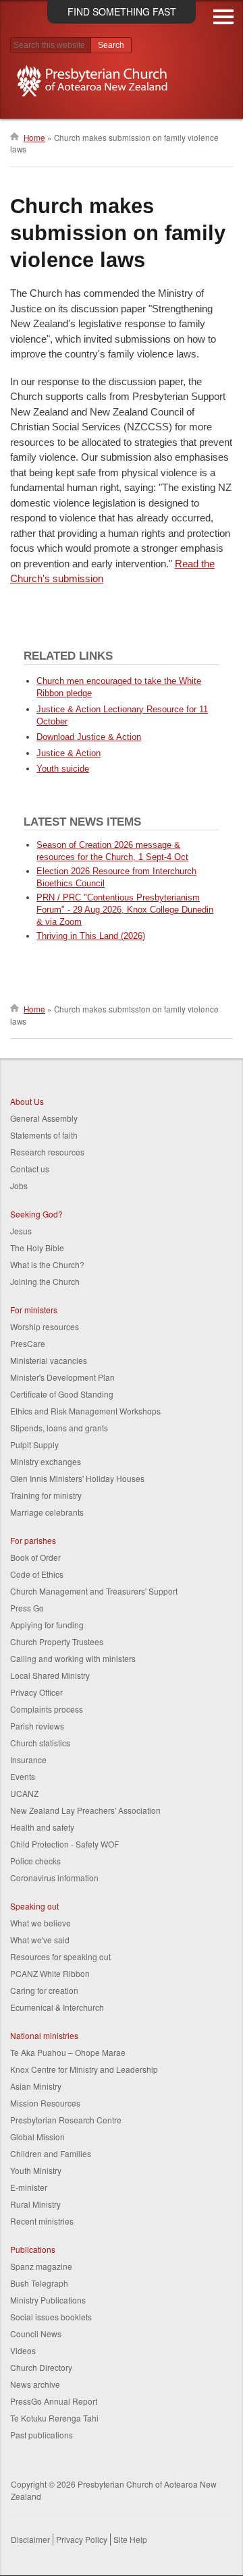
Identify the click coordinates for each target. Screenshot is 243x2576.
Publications (33, 2249)
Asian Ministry (36, 2086)
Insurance (28, 1759)
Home (34, 138)
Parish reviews (37, 1726)
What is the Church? (47, 1264)
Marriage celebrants (47, 1512)
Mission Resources (45, 2103)
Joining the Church (45, 1281)
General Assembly (44, 1118)
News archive (35, 2384)
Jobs (19, 1185)
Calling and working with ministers (73, 1658)
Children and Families (51, 2153)
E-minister (29, 2187)
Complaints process (47, 1709)
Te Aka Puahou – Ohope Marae (68, 2052)
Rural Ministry (35, 2204)
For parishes (33, 1540)
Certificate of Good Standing (62, 1394)
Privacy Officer (36, 1692)
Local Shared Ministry (50, 1675)
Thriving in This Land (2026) (91, 936)
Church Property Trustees (57, 1641)
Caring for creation (44, 1990)
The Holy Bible (37, 1248)
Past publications (42, 2435)
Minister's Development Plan (62, 1377)
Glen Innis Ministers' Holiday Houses (77, 1478)
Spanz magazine (41, 2266)
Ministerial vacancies (49, 1360)
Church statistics (40, 1743)
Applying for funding (47, 1625)
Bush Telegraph (39, 2283)
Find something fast (122, 11)
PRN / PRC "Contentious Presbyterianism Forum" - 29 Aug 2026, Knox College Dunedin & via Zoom (125, 910)
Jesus (21, 1231)
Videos (23, 2350)
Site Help (130, 2539)
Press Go (27, 1608)
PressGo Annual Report (54, 2401)
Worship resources (45, 1326)
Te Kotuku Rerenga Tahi (54, 2418)
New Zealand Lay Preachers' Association (85, 1810)
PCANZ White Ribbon (50, 1973)
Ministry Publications (48, 2300)
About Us (27, 1101)
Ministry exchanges (46, 1461)
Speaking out (34, 1906)
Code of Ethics (37, 1574)
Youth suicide (63, 769)
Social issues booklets (51, 2317)
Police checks (35, 1861)
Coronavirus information (54, 1878)
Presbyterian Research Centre (66, 2120)
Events (23, 1776)
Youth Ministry (36, 2170)
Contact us (30, 1169)
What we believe (40, 1923)
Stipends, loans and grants (59, 1428)
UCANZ (24, 1793)
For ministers (34, 1310)
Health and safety (42, 1827)
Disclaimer (30, 2539)
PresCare (28, 1343)
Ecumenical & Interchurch (57, 2007)
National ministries (44, 2035)
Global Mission (37, 2137)
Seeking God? (36, 1214)
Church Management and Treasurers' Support (94, 1591)
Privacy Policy (82, 2539)
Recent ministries (42, 2221)
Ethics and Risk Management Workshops (85, 1411)
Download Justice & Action (89, 737)
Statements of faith (44, 1135)
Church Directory (41, 2367)
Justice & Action (69, 753)
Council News (36, 2334)
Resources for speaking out (60, 1956)
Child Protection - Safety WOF (64, 1844)
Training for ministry (46, 1495)
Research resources (47, 1152)
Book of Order (35, 1557)
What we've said (40, 1940)
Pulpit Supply (34, 1444)
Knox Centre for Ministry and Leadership (84, 2069)
